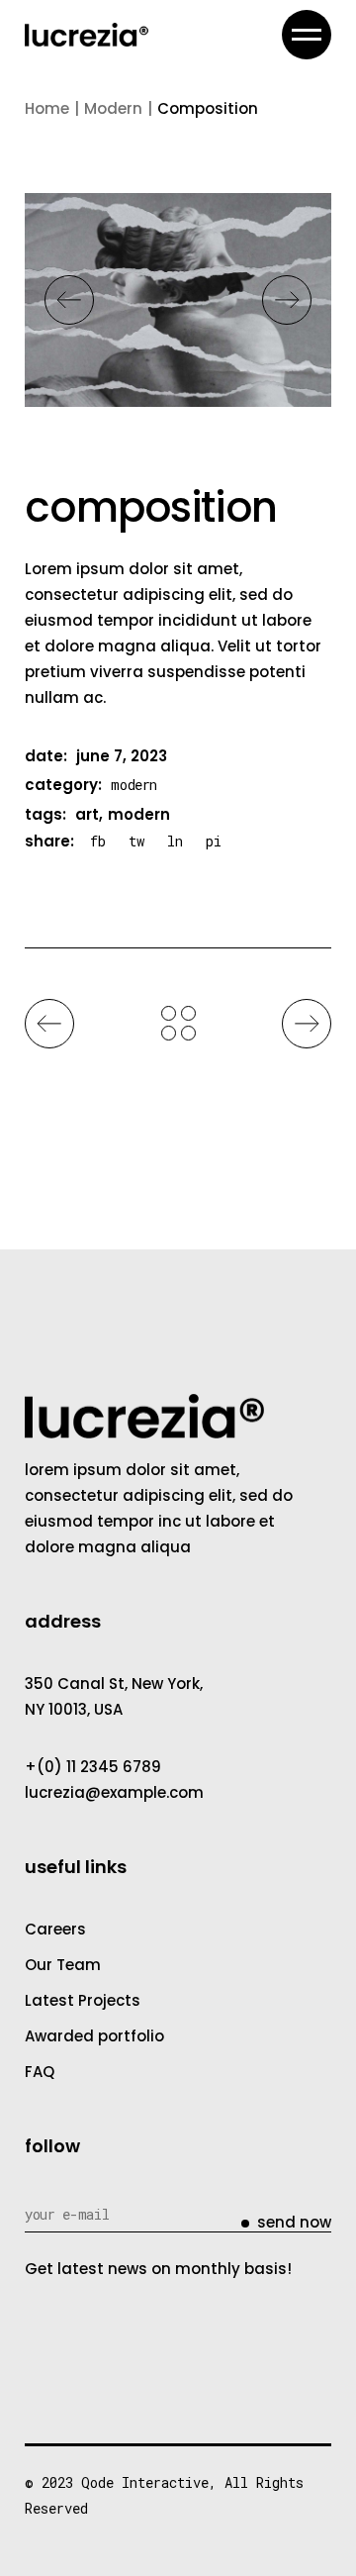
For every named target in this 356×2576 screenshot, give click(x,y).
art (87, 814)
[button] (69, 300)
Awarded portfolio (94, 2036)
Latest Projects (83, 2000)
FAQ (40, 2072)
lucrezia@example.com (114, 1792)
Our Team (63, 1965)
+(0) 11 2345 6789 (93, 1767)
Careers (55, 1929)
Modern (134, 785)
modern (139, 814)
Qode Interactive (145, 2482)
